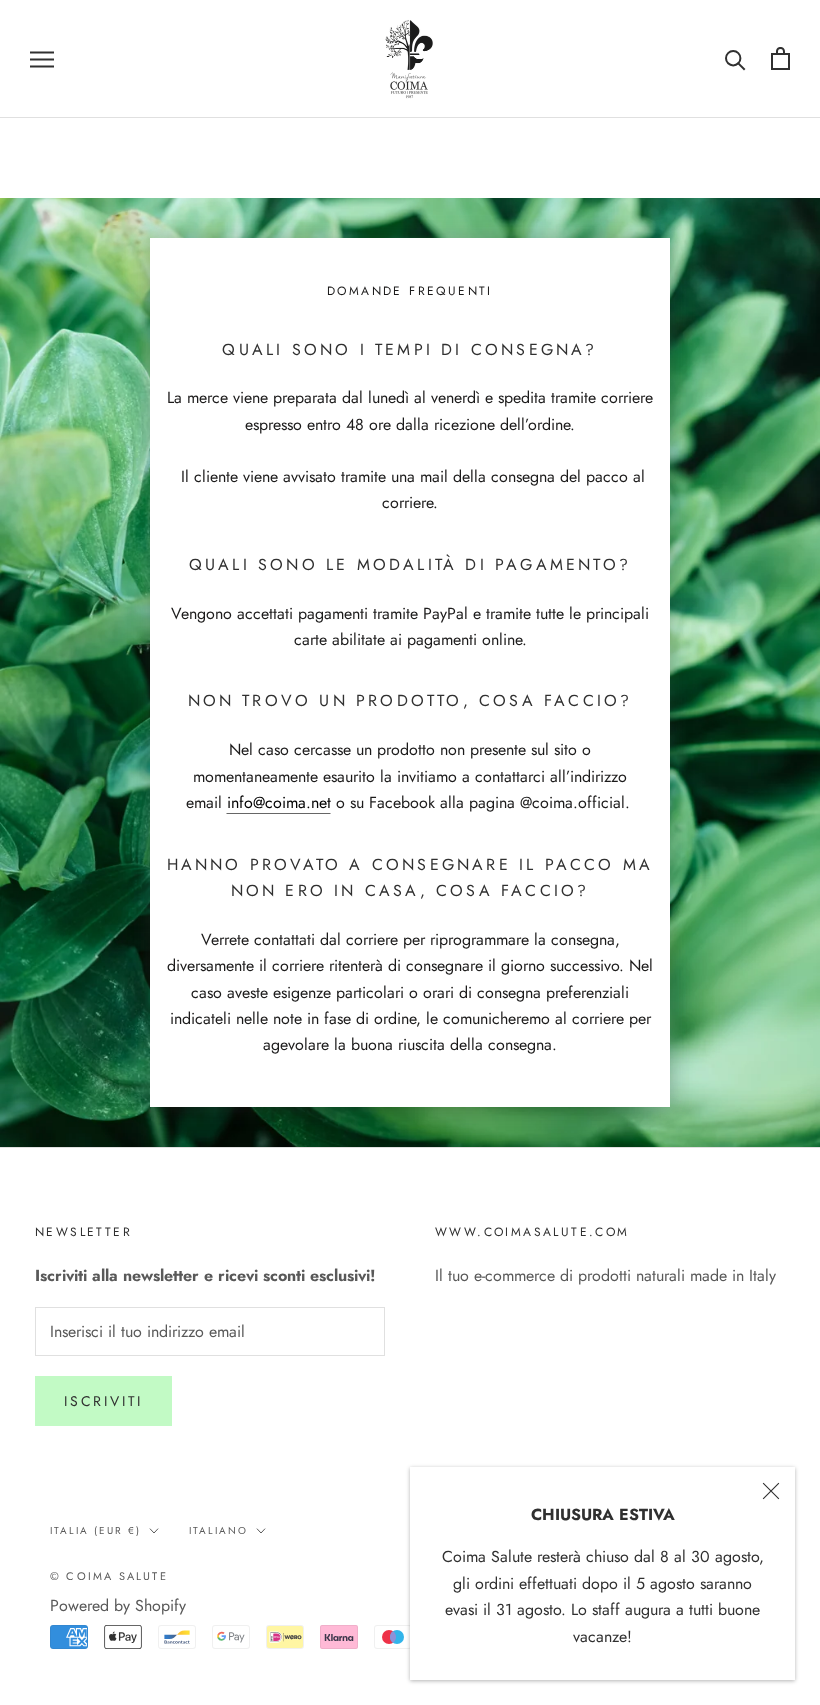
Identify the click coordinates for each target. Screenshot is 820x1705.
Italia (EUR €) (95, 1530)
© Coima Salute (109, 1576)
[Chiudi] (771, 1491)
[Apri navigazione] (42, 59)
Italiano (218, 1530)
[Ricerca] (735, 58)
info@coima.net (279, 802)
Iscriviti (103, 1401)
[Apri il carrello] (780, 58)
